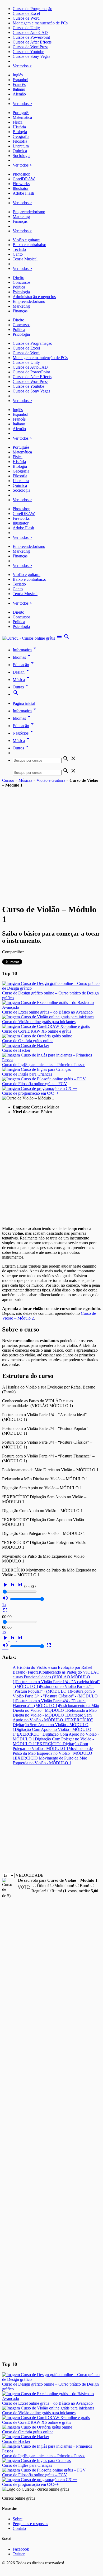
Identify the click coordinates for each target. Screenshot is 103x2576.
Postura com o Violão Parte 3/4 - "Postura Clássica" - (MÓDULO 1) (55, 1696)
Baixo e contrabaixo (29, 245)
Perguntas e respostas (30, 2524)
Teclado (19, 249)
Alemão (19, 94)
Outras (21, 687)
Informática (25, 650)
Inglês (18, 75)
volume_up (5, 1598)
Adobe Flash (23, 193)
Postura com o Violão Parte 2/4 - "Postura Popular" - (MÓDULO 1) (53, 1689)
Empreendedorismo (29, 212)
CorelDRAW (24, 179)
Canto (18, 254)
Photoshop (22, 174)
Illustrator (21, 188)
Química (20, 151)
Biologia (20, 132)
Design (22, 672)
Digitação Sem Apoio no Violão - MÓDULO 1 (52, 1717)
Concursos (22, 282)
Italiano (19, 89)
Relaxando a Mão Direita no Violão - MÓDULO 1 (55, 1713)
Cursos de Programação (32, 9)
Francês (19, 84)
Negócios (24, 733)
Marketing (21, 217)
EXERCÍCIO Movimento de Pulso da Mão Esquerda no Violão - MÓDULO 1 (50, 1760)
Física (18, 122)
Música (22, 680)
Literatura (21, 146)
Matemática (22, 117)
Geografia (21, 136)
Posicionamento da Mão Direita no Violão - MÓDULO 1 (56, 1708)
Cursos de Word (26, 18)
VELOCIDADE (30, 1875)
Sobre (18, 2519)
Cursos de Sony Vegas (31, 56)
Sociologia (22, 156)
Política (19, 287)
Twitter (19, 2554)
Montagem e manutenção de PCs (40, 23)
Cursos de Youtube (28, 52)
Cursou (8, 780)
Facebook (21, 2549)
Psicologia (21, 292)
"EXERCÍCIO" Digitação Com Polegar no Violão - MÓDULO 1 (50, 1746)
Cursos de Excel (26, 13)
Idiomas (22, 657)
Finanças (20, 221)
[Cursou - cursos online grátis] (29, 638)
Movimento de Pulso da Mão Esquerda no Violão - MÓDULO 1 (53, 1753)
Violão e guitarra (27, 240)
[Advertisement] (51, 842)
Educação (24, 665)
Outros (22, 748)
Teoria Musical (25, 259)
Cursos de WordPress (31, 47)
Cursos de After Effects (32, 42)
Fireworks (21, 184)
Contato (19, 2528)
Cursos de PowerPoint (31, 37)
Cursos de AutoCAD (30, 32)
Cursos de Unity (26, 28)
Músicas (25, 780)
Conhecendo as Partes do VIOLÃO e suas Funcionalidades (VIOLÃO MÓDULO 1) (56, 1677)
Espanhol (20, 80)
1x (4, 1604)
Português (21, 113)
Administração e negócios (34, 297)
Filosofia (20, 141)
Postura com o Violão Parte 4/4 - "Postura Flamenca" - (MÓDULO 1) (49, 1703)
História (19, 127)
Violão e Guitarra (51, 780)
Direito (18, 278)
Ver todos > (22, 66)
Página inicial (24, 703)
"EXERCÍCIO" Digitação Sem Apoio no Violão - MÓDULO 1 (53, 1725)
